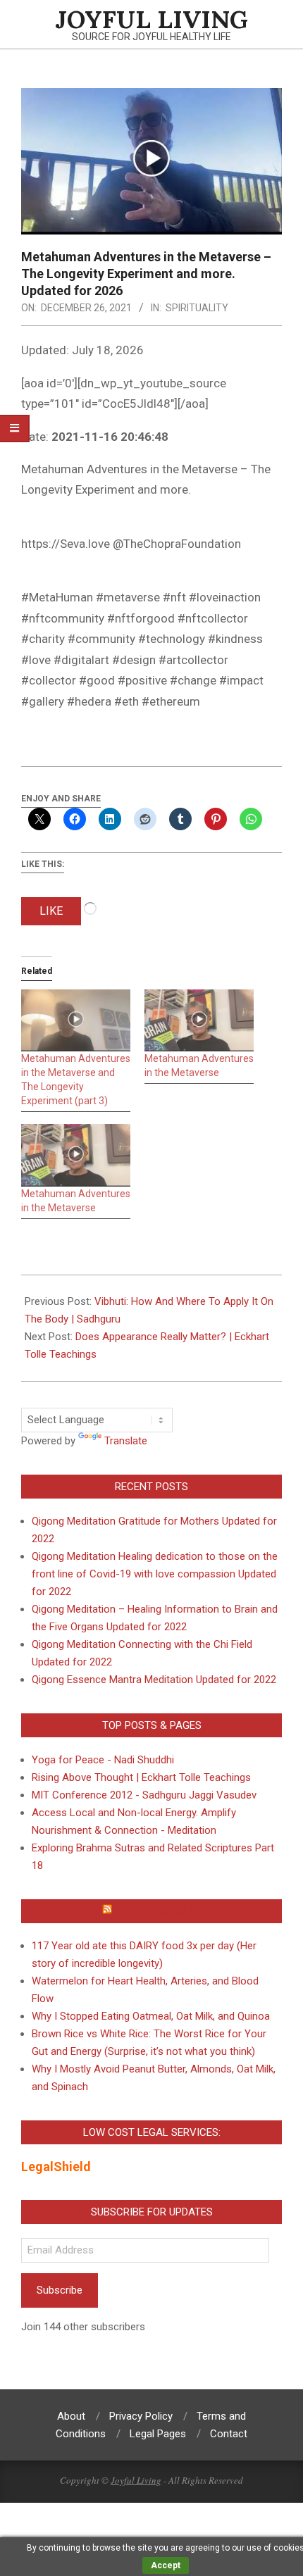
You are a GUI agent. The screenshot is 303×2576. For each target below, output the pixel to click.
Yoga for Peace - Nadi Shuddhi (103, 1760)
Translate (126, 1441)
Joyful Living (136, 2480)
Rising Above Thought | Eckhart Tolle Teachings (141, 1777)
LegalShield (56, 2167)
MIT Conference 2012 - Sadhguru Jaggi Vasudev (144, 1795)
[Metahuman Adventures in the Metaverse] (199, 1021)
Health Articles (158, 1911)
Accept (166, 2565)
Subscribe (60, 2290)
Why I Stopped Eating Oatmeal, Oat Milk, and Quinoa (151, 2016)
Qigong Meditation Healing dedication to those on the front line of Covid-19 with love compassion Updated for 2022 (155, 1574)
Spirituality (197, 308)
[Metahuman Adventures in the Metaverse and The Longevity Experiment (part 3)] (76, 1021)
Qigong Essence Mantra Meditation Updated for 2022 (154, 1680)
